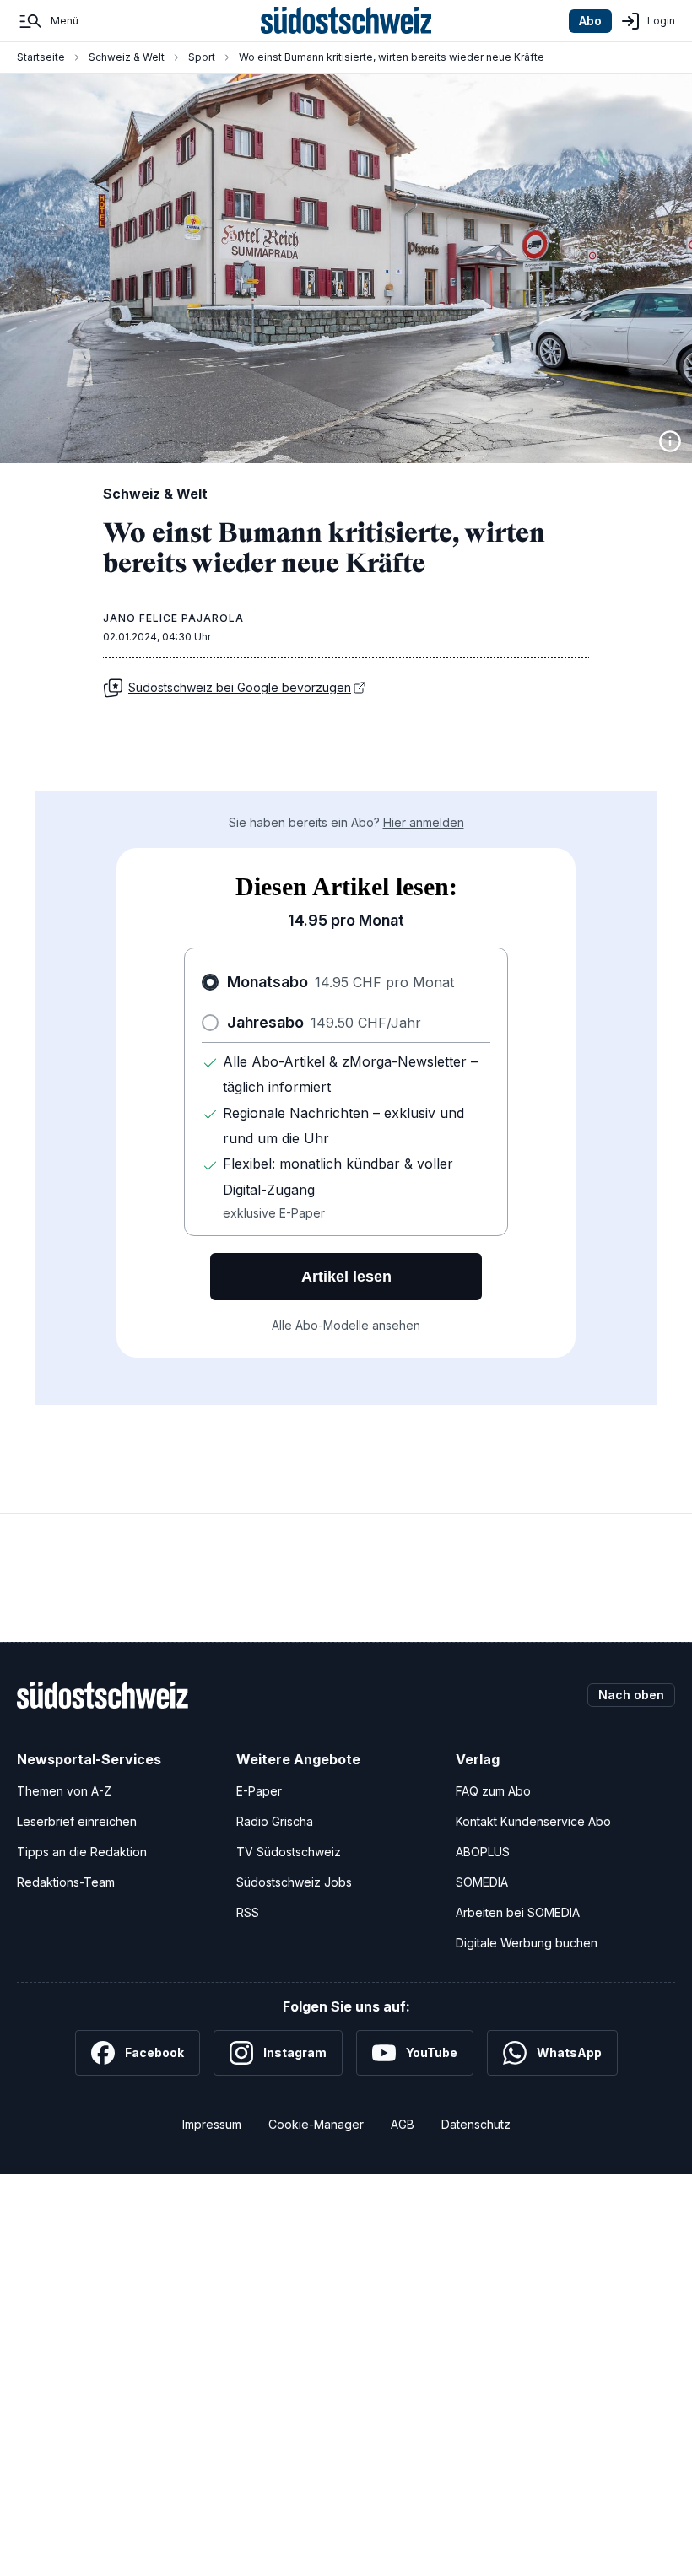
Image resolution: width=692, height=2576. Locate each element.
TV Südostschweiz (289, 1852)
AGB (403, 2124)
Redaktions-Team (66, 1882)
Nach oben (631, 1695)
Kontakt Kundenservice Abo (533, 1821)
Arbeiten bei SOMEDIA (518, 1912)
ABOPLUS (483, 1852)
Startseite (41, 57)
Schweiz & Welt (127, 57)
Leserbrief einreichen (77, 1821)
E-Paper (259, 1791)
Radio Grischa (275, 1821)
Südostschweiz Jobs (294, 1882)
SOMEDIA (482, 1882)
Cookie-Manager (316, 2124)
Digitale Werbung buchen (527, 1943)
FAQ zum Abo (493, 1791)
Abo (590, 21)
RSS (248, 1912)
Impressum (212, 2124)
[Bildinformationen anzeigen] (670, 441)
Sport (202, 57)
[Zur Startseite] (346, 21)
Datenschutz (476, 2124)
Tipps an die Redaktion (82, 1852)
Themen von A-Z (64, 1791)
